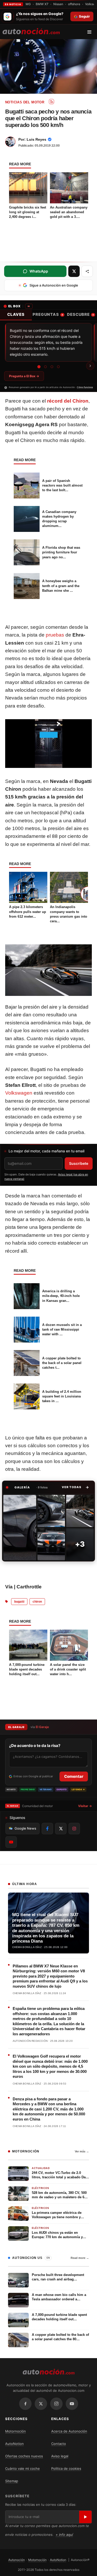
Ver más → (82, 2151)
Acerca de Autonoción (69, 2431)
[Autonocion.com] (31, 31)
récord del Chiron (68, 401)
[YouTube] (72, 2404)
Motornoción (16, 2431)
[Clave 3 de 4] (52, 367)
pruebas (55, 635)
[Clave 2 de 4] (45, 367)
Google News (25, 1828)
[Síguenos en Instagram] (74, 1829)
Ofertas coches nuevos (24, 2456)
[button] (75, 1487)
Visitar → (85, 1806)
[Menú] (91, 32)
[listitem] (20, 1528)
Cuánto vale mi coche (23, 2468)
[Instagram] (56, 2404)
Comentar (74, 1776)
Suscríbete (79, 1163)
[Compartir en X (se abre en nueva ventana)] (74, 271)
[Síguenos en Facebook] (47, 1829)
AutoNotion (14, 2444)
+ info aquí (64, 2535)
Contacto (59, 2444)
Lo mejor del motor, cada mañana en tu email (46, 1151)
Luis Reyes (36, 139)
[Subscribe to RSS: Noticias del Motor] (51, 102)
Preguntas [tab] (48, 314)
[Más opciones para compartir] (87, 271)
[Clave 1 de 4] (39, 367)
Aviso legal (60, 2456)
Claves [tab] (16, 314)
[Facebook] (25, 2404)
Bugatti (19, 1602)
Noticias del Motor (25, 102)
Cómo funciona (85, 387)
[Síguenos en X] (61, 1829)
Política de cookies (66, 2468)
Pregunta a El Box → (24, 376)
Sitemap (12, 2481)
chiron (37, 1602)
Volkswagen (19, 1093)
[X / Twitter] (41, 2404)
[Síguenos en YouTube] (11, 1842)
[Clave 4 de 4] (58, 367)
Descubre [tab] (80, 314)
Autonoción (17, 2560)
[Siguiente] (90, 366)
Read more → (80, 2258)
